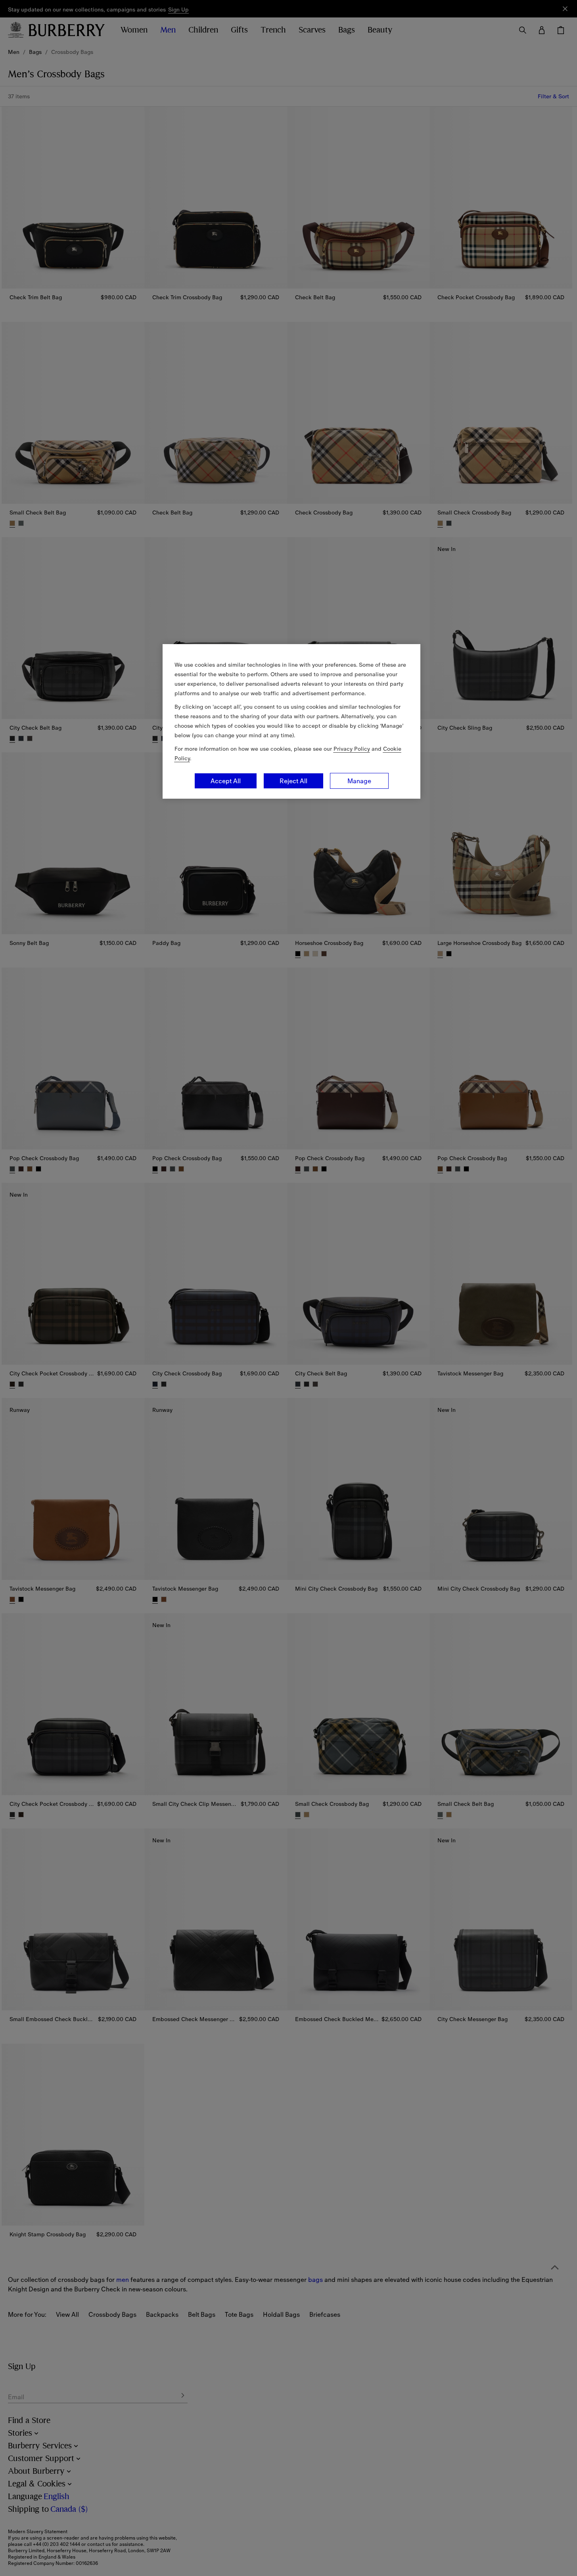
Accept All (226, 781)
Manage (359, 781)
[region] (291, 721)
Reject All (293, 781)
